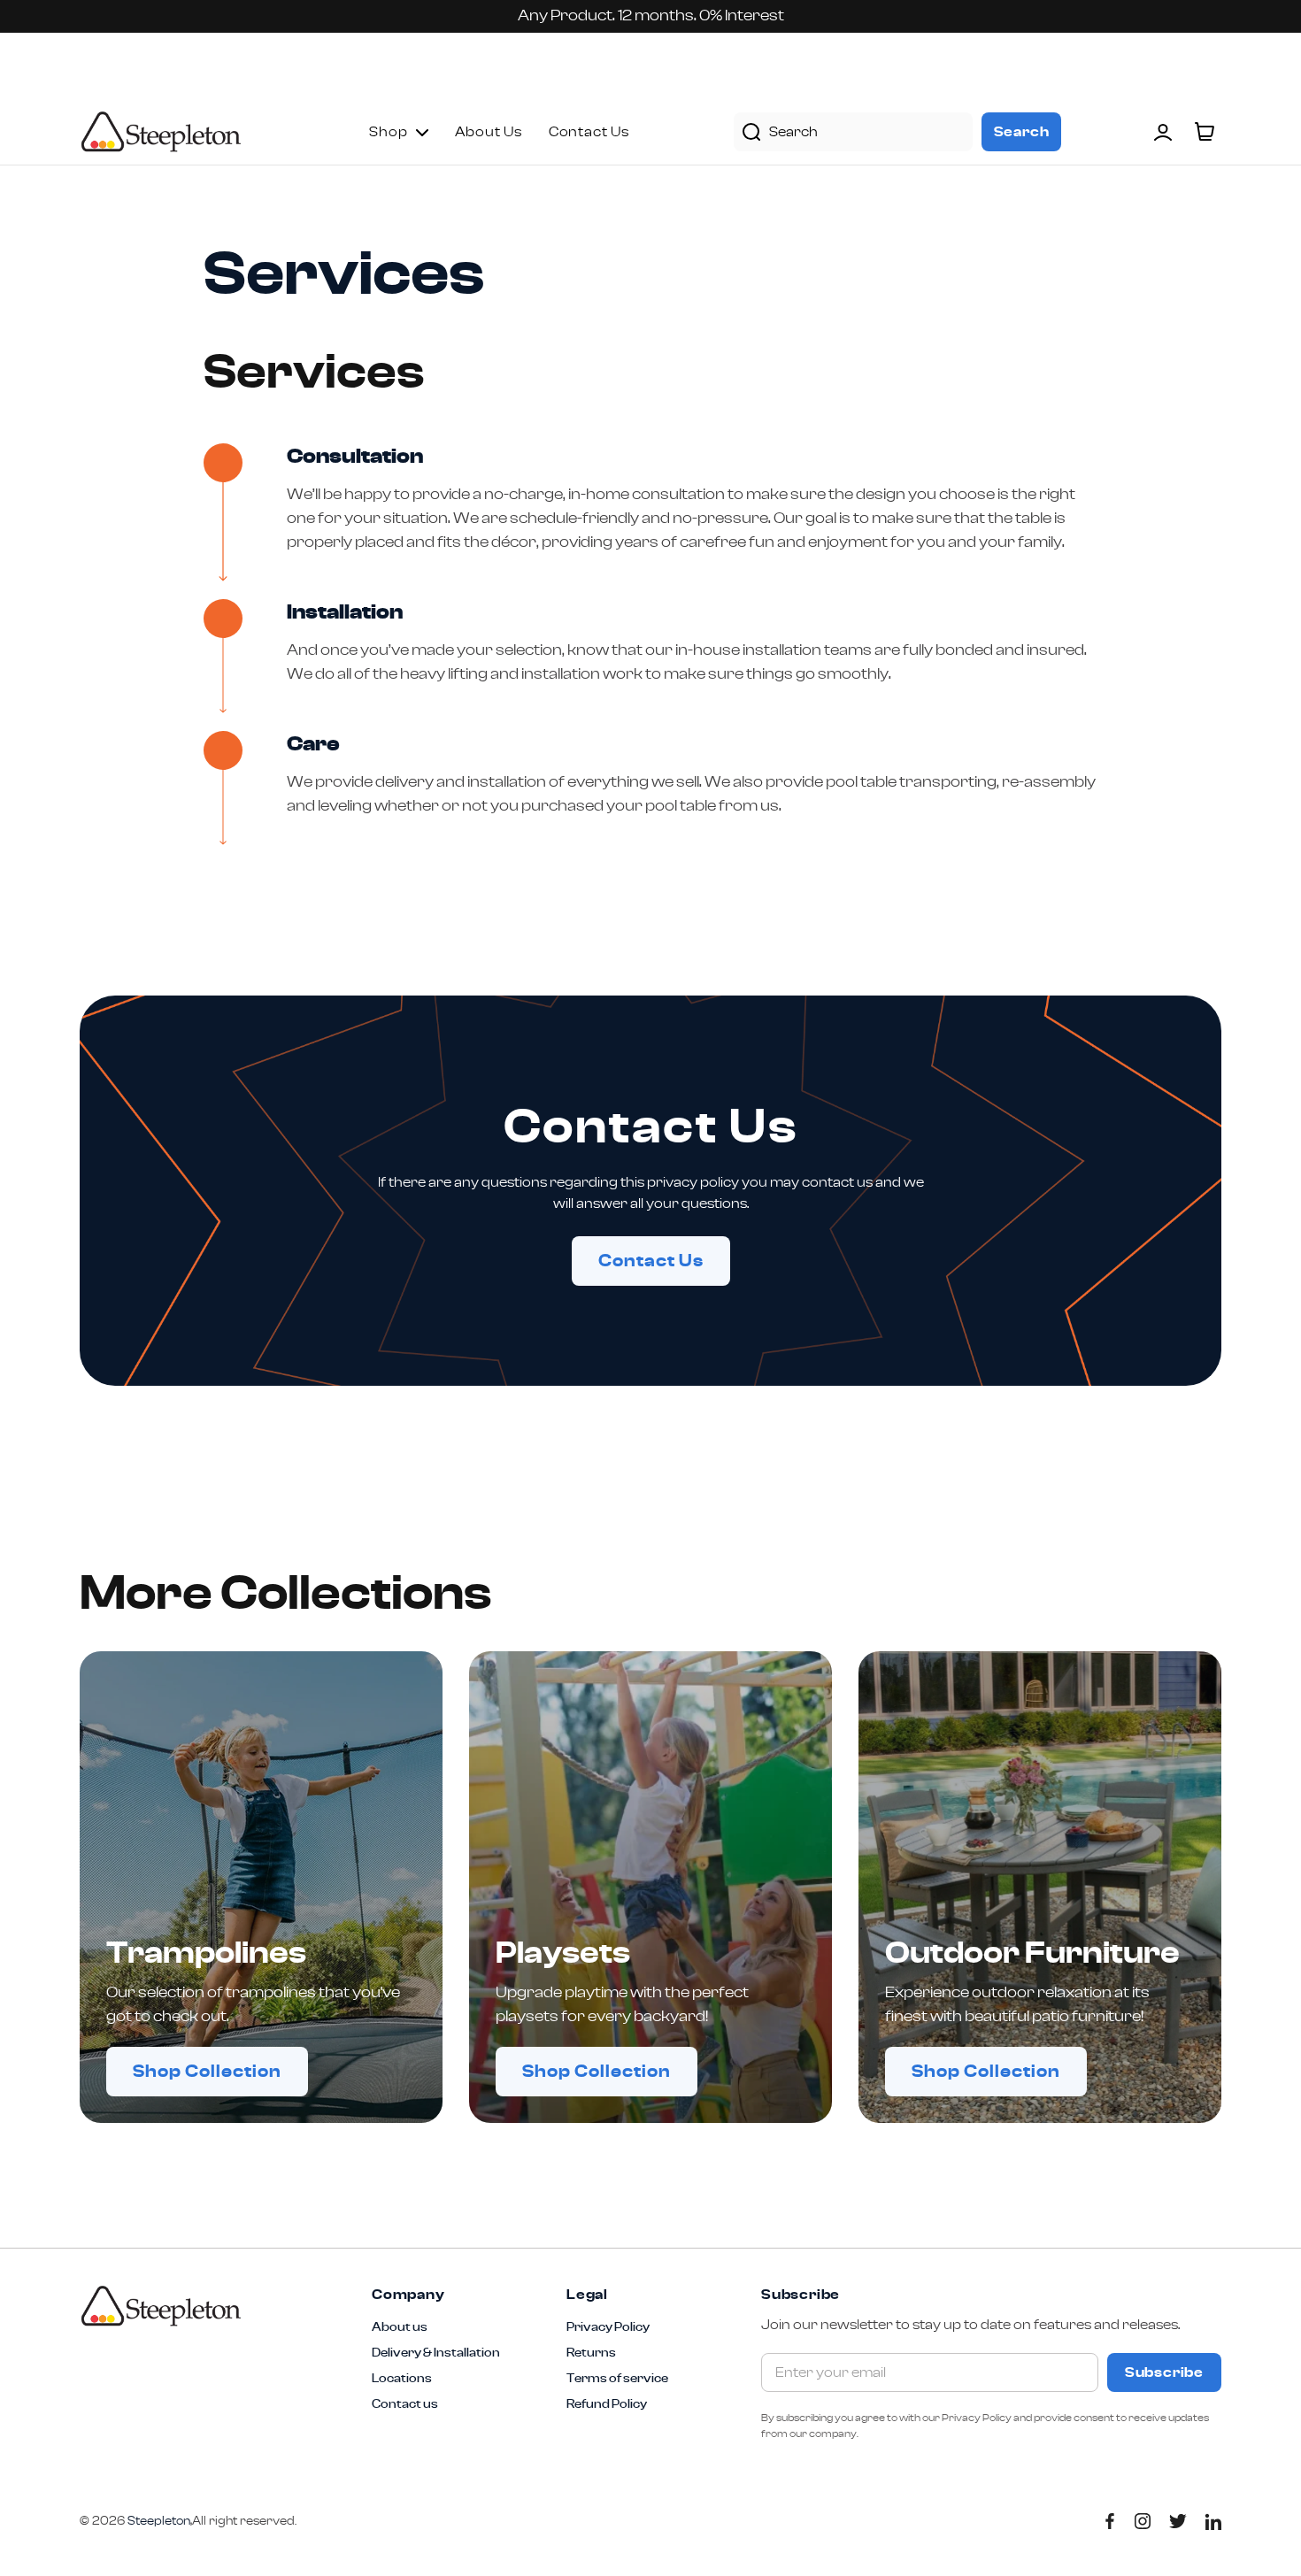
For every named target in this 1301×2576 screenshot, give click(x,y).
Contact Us (651, 1261)
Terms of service (617, 2379)
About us (400, 2327)
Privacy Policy (608, 2327)
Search (1022, 132)
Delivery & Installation (436, 2353)
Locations (402, 2379)
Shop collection (207, 2072)
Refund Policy (607, 2404)
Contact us (405, 2404)
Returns (591, 2353)
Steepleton (161, 132)
